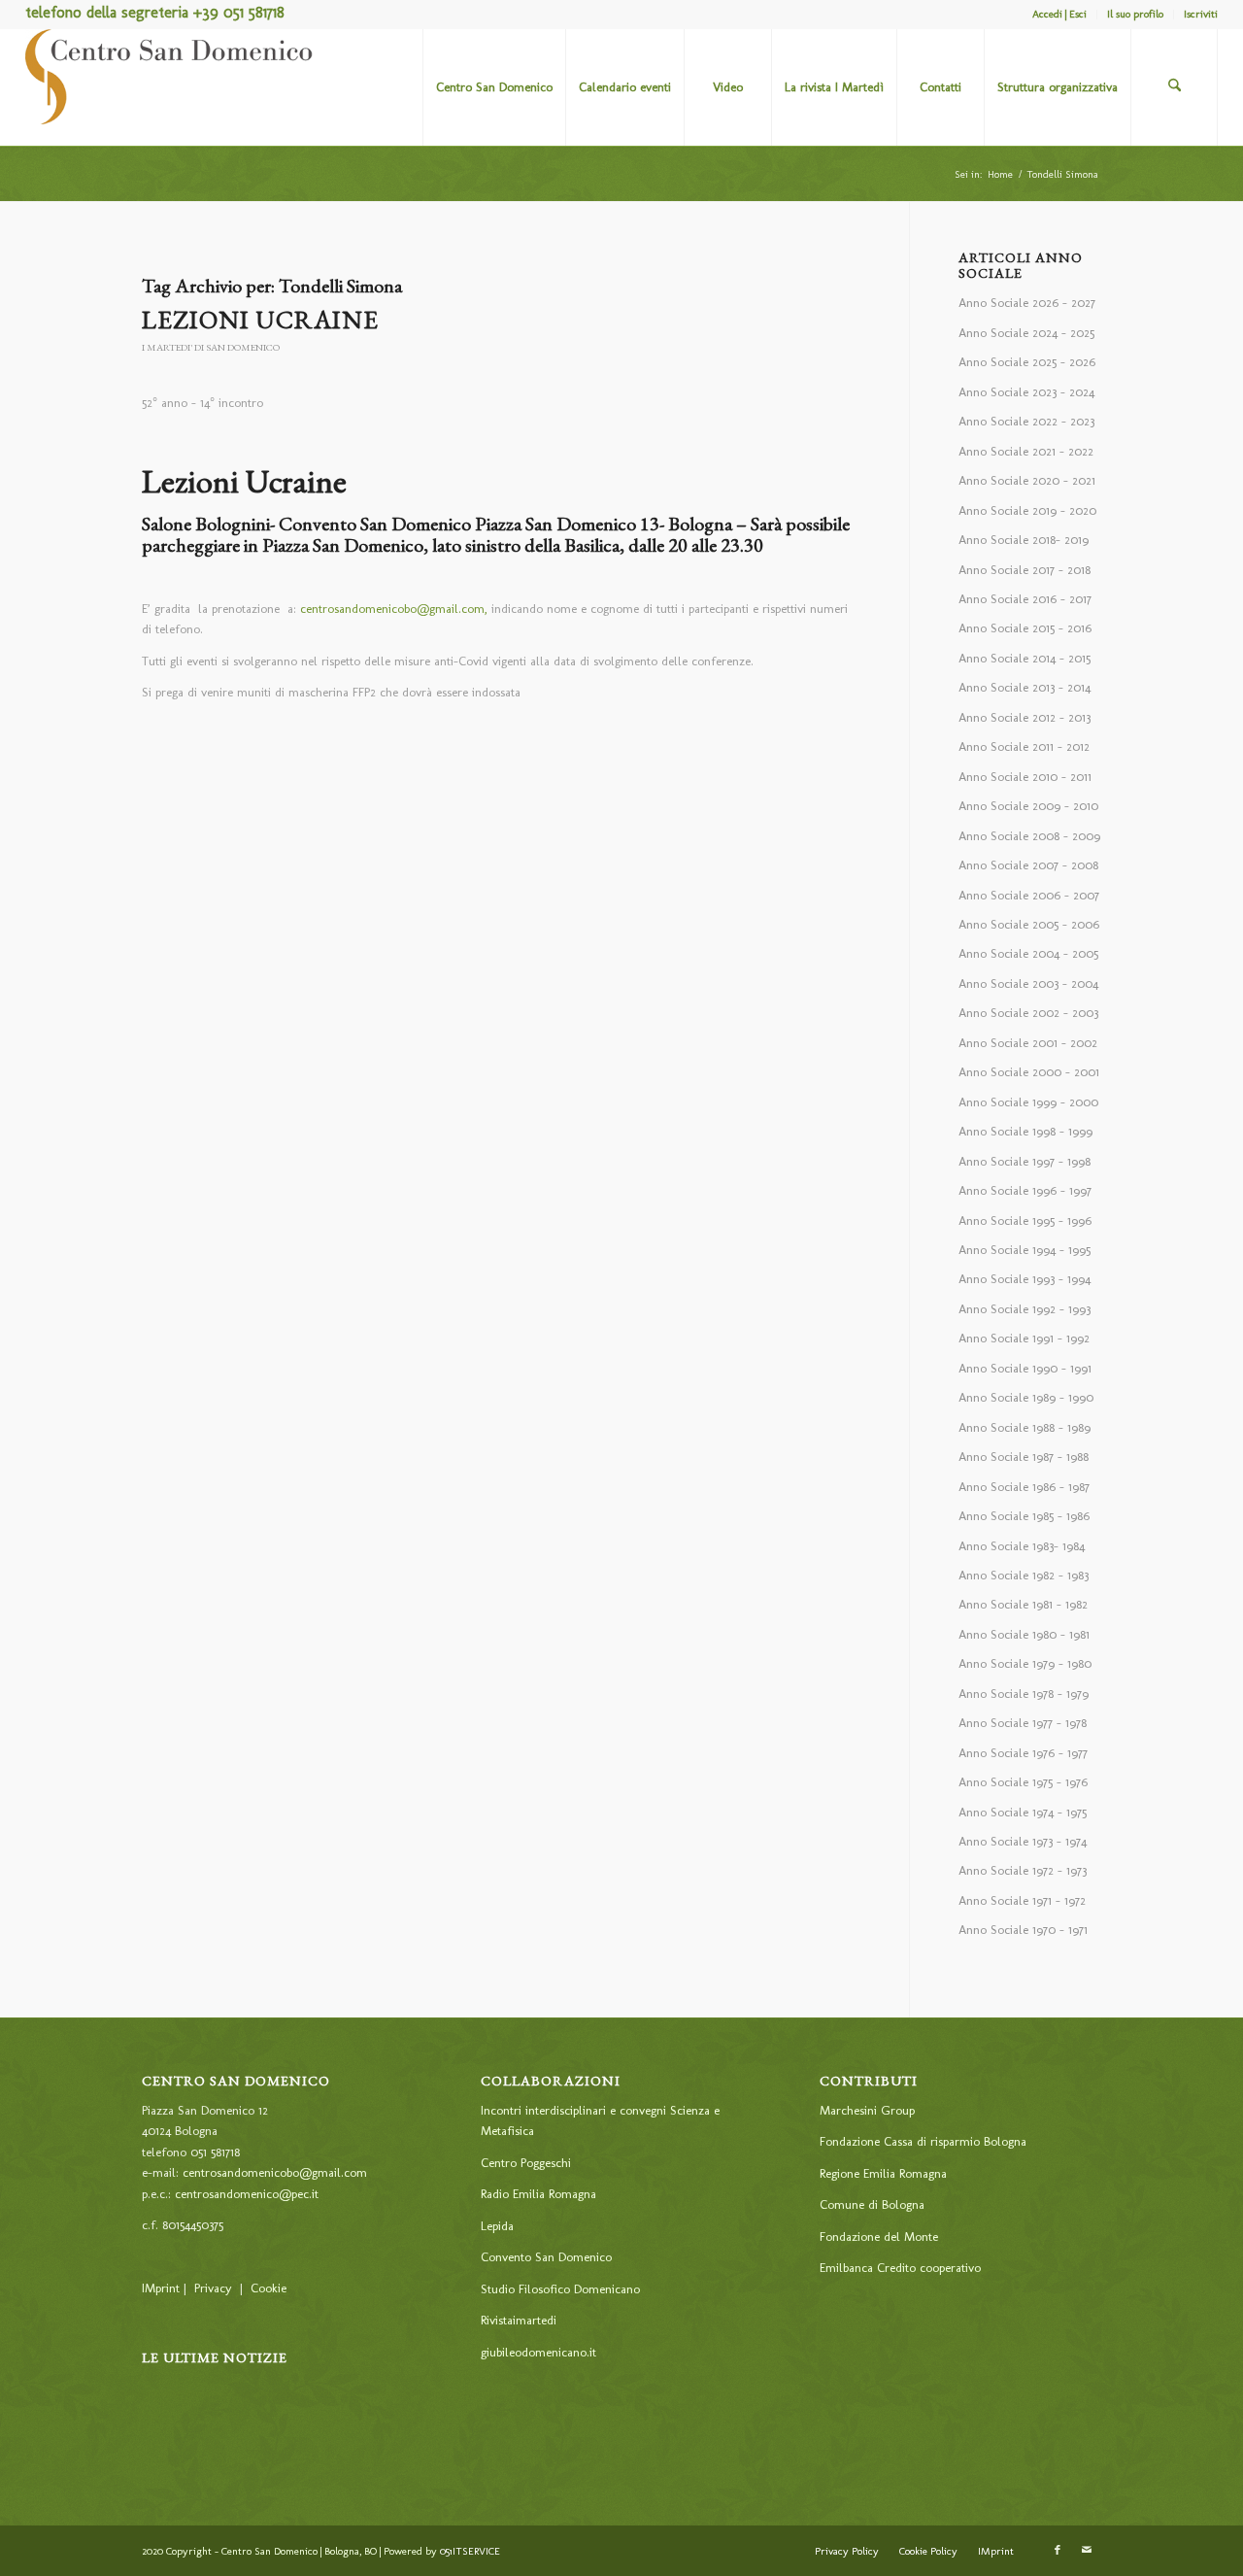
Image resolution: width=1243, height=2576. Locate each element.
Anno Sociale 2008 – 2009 (1029, 836)
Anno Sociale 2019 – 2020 (1027, 510)
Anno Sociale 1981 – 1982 (1023, 1604)
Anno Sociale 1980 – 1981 (1024, 1634)
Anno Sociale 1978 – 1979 (1024, 1694)
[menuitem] (1060, 15)
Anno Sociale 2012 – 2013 (1025, 717)
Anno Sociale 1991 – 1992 (1024, 1338)
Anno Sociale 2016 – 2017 (1025, 599)
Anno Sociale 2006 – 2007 (1029, 895)
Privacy (213, 2288)
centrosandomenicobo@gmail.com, (394, 609)
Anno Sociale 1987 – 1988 (1024, 1457)
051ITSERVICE (470, 2551)
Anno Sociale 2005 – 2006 (1029, 924)
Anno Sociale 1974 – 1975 (1023, 1812)
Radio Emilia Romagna (538, 2194)
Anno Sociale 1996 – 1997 (1025, 1190)
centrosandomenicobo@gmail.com (275, 2172)
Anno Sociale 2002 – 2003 (1028, 1013)
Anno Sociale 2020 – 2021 (1027, 480)
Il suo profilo (1135, 14)
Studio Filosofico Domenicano (560, 2289)
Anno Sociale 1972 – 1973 (1023, 1870)
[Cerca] (1174, 87)
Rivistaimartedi (519, 2320)
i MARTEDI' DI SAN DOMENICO (211, 347)
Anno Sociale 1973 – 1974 (1023, 1841)
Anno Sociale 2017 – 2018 (1025, 570)
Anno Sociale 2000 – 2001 (1029, 1072)
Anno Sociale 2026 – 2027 (1027, 303)
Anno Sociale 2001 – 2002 (1028, 1043)
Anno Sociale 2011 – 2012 (1024, 746)
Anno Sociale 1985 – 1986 (1024, 1516)
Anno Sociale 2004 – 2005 (1028, 953)
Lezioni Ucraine (260, 320)
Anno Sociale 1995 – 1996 (1025, 1220)
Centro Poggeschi (526, 2163)
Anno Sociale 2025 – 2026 (1027, 362)
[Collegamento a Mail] (1087, 2551)
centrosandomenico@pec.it (247, 2194)
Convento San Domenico (546, 2257)
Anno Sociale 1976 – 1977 (1023, 1753)
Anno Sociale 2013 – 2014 (1025, 687)
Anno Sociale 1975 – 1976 (1023, 1782)
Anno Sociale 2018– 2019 (1024, 540)
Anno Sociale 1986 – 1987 (1024, 1487)
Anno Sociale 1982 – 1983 (1024, 1575)
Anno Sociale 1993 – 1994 (1025, 1279)
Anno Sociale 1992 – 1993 (1025, 1309)
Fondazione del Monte (879, 2237)
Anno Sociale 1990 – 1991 (1025, 1368)
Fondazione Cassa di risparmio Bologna (923, 2141)
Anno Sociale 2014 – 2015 (1025, 658)
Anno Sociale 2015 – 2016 (1025, 628)
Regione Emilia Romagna (883, 2173)
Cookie (269, 2288)
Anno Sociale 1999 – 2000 (1028, 1102)
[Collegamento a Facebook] (1058, 2551)
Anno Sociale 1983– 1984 (1022, 1546)
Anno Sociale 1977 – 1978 (1023, 1723)
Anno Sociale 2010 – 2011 (1025, 777)
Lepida (497, 2226)
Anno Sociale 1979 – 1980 (1025, 1663)
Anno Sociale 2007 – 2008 (1028, 865)
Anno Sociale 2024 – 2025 (1026, 333)
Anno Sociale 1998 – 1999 (1025, 1131)
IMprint (161, 2288)
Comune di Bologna (872, 2204)
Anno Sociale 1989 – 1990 (1026, 1397)
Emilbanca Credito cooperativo (900, 2268)
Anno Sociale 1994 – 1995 (1025, 1250)
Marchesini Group (867, 2110)
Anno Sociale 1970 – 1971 (1023, 1930)
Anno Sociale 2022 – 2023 (1026, 421)
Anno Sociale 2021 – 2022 (1026, 451)
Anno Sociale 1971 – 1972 (1022, 1900)
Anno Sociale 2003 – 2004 (1028, 983)
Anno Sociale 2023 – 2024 (1026, 392)
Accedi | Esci (1059, 14)
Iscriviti (1201, 14)
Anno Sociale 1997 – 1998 (1025, 1161)
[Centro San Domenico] (171, 87)
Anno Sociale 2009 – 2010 (1028, 806)
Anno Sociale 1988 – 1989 (1025, 1427)
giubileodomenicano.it (538, 2352)
